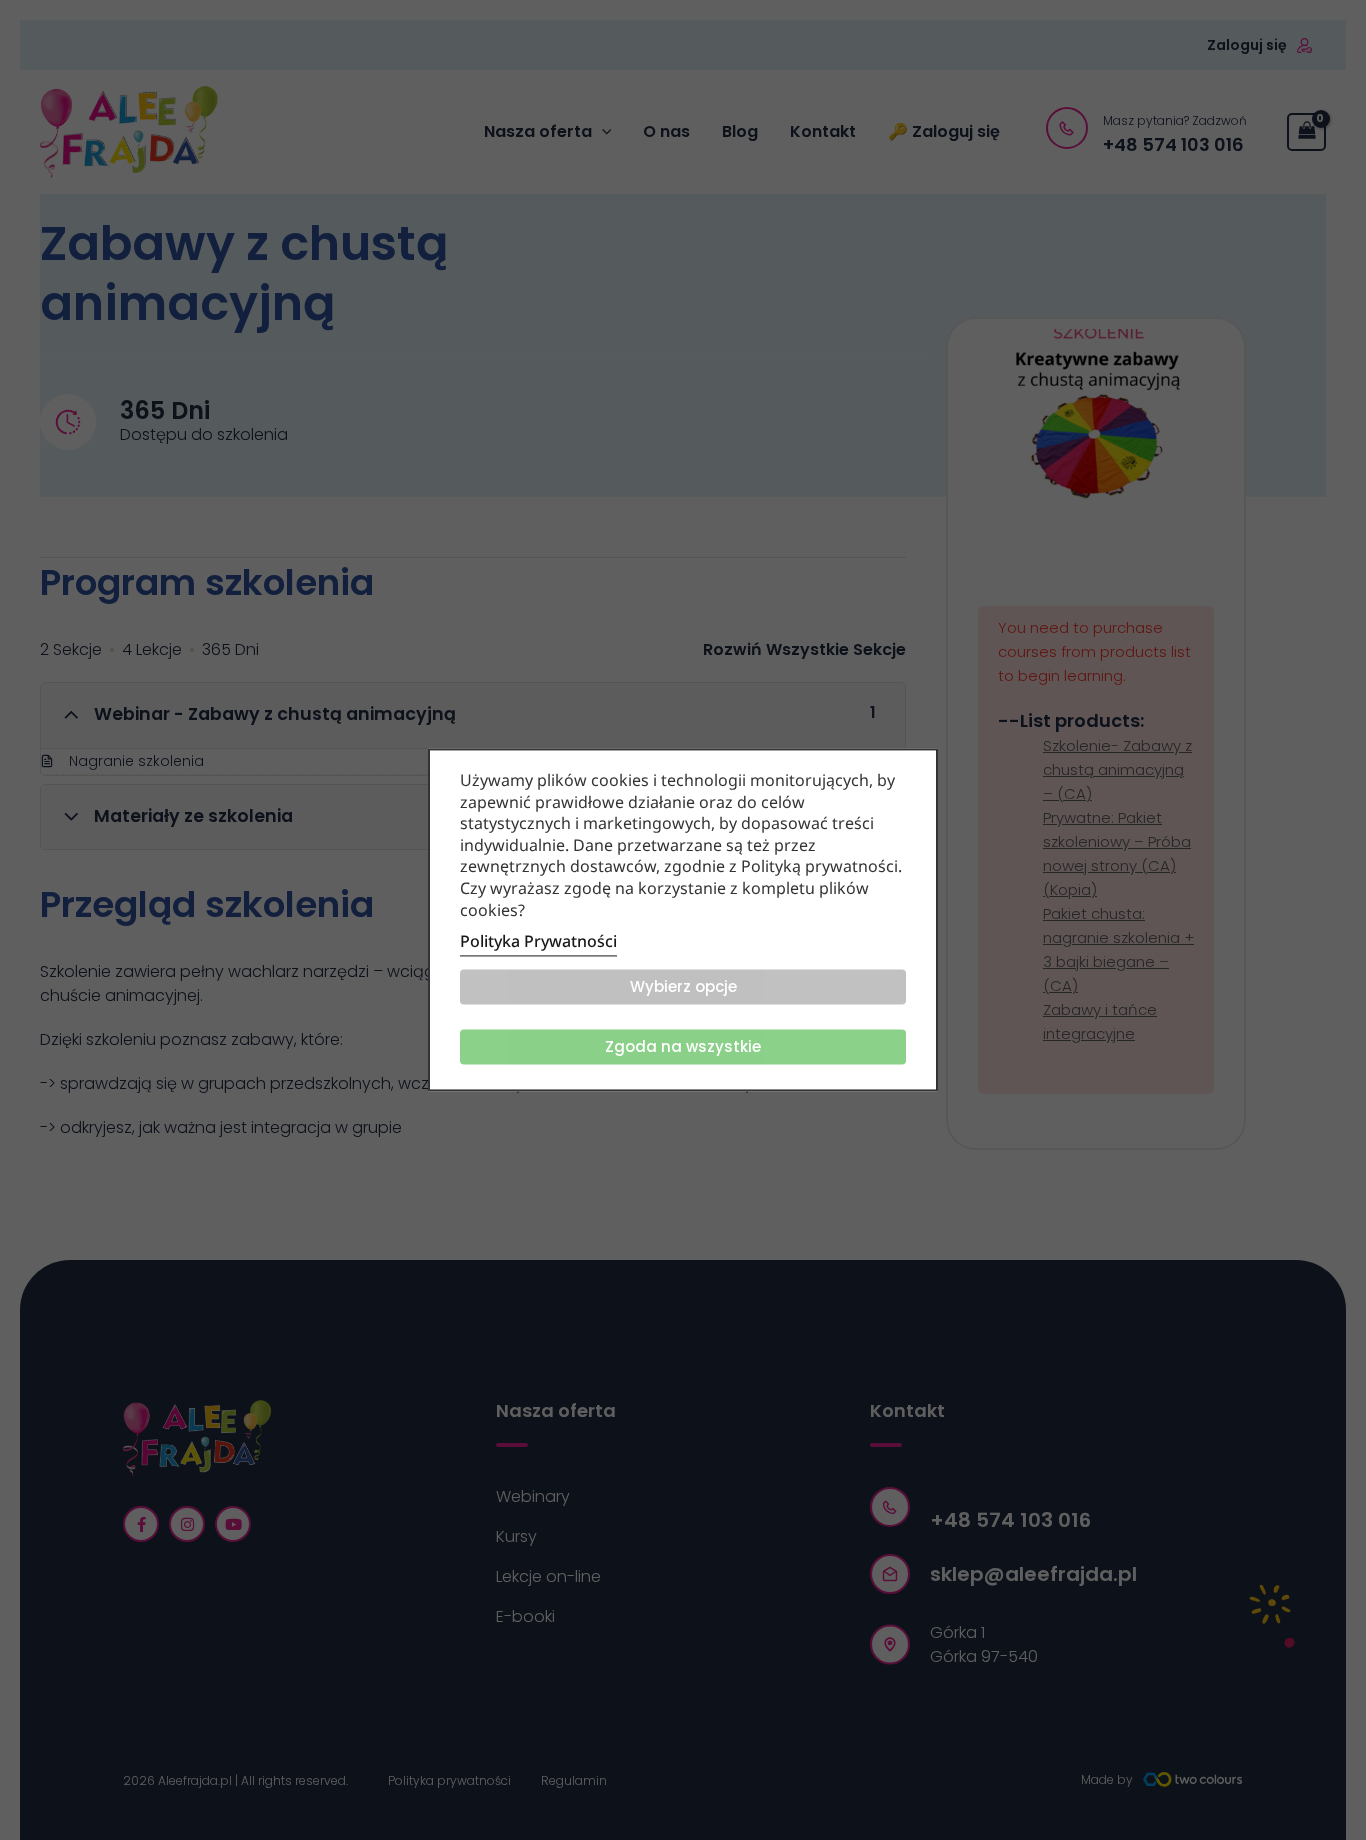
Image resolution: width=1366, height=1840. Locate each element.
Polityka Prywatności (538, 942)
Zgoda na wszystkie (683, 1047)
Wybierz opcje (683, 987)
